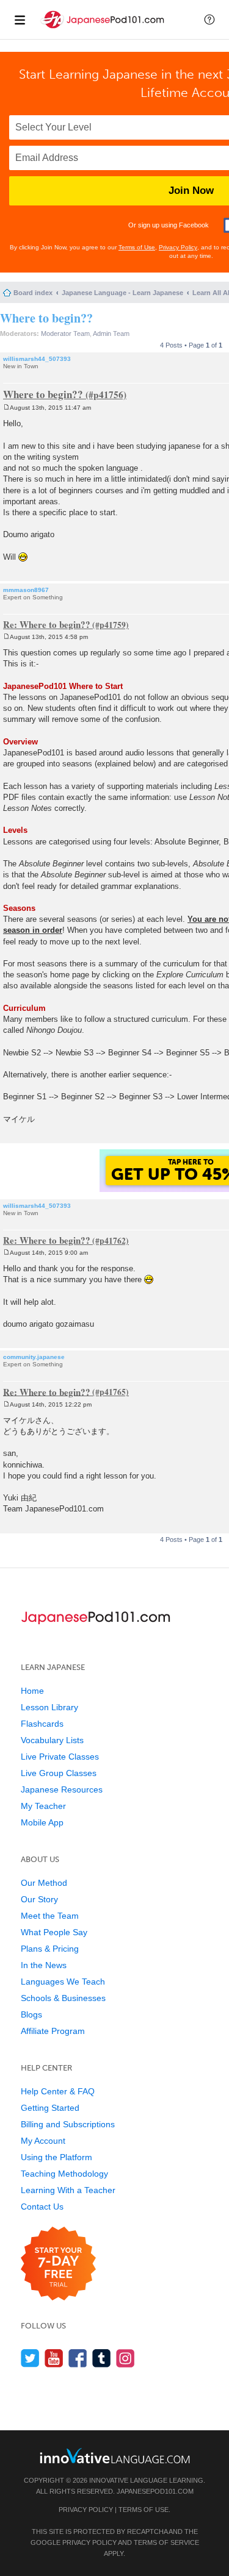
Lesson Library (49, 1707)
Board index (33, 293)
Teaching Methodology (64, 2174)
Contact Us (42, 2207)
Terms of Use (137, 247)
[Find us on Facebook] (78, 2358)
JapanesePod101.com (155, 2491)
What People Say (54, 1932)
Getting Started (50, 2108)
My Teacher (43, 1806)
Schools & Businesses (63, 1998)
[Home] (104, 30)
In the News (44, 1965)
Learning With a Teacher (68, 2190)
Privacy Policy (178, 247)
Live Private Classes (60, 1757)
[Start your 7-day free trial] (58, 2264)
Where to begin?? (46, 318)
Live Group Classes (59, 1773)
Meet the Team (50, 1916)
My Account (43, 2141)
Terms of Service (166, 2542)
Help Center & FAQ (58, 2091)
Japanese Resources (62, 1789)
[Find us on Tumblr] (102, 2358)
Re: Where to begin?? (47, 624)
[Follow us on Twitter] (30, 2358)
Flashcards (42, 1724)
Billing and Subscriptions (68, 2124)
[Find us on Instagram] (125, 2358)
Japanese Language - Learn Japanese (122, 293)
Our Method (44, 1883)
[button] (209, 20)
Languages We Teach (63, 1982)
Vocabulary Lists (52, 1740)
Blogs (31, 2014)
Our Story (39, 1899)
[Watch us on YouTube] (54, 2358)
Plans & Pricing (50, 1949)
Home (32, 1691)
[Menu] (20, 20)
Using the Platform (56, 2157)
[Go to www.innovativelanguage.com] (115, 2456)
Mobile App (42, 1822)
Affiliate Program (53, 2031)
